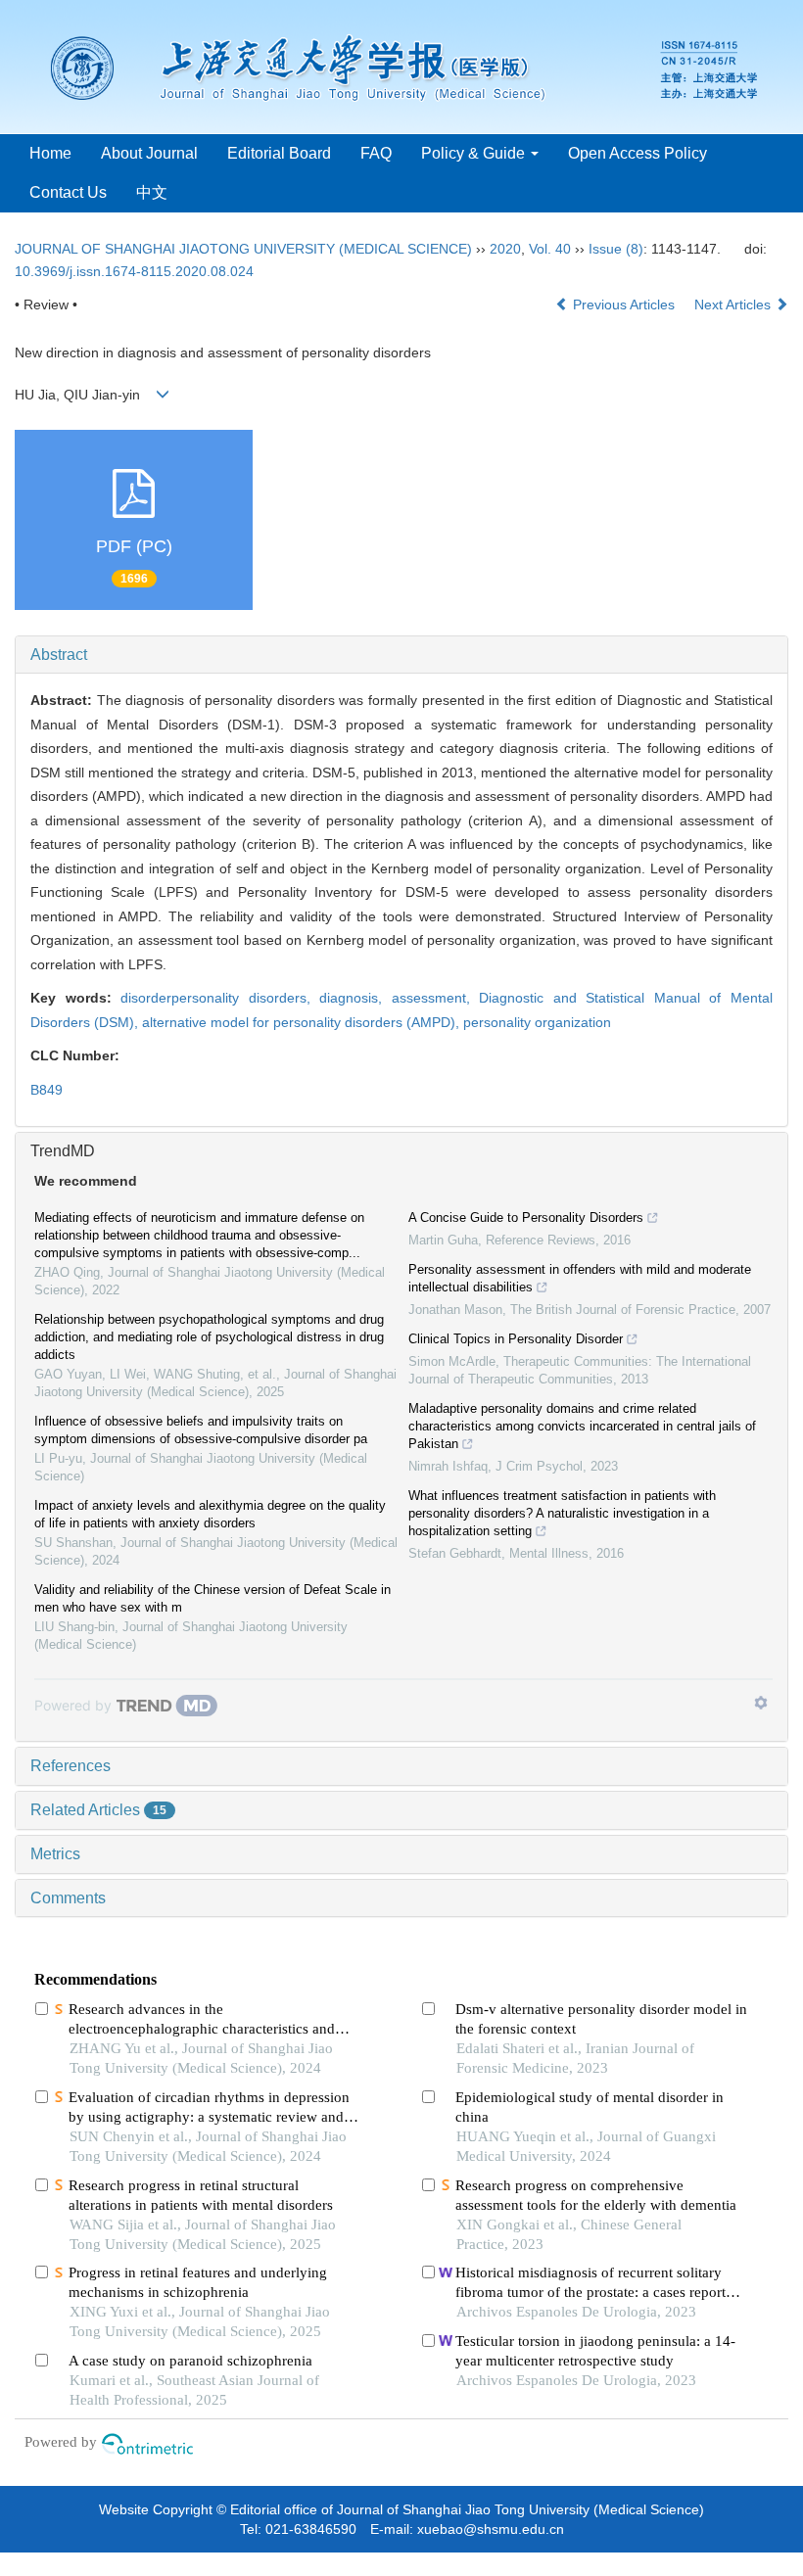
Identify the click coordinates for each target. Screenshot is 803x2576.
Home (50, 153)
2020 (505, 249)
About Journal (149, 153)
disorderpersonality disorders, (220, 998)
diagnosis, (355, 998)
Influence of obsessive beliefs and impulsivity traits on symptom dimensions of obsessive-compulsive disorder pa (201, 1430)
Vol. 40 (550, 249)
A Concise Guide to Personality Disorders (526, 1218)
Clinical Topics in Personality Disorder (516, 1339)
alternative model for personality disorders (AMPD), (303, 1022)
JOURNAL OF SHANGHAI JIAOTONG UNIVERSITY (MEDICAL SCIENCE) (243, 249)
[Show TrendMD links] (761, 1703)
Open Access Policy (638, 153)
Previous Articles (624, 304)
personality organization (537, 1022)
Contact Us (68, 192)
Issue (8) (616, 249)
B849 (47, 1090)
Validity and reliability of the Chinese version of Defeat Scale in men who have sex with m (213, 1598)
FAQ (376, 153)
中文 (152, 192)
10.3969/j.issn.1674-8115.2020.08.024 (134, 271)
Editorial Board (279, 153)
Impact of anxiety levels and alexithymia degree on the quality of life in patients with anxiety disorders (210, 1514)
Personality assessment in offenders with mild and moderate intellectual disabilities (580, 1278)
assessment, (436, 998)
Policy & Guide (475, 153)
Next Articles (734, 304)
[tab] (401, 655)
